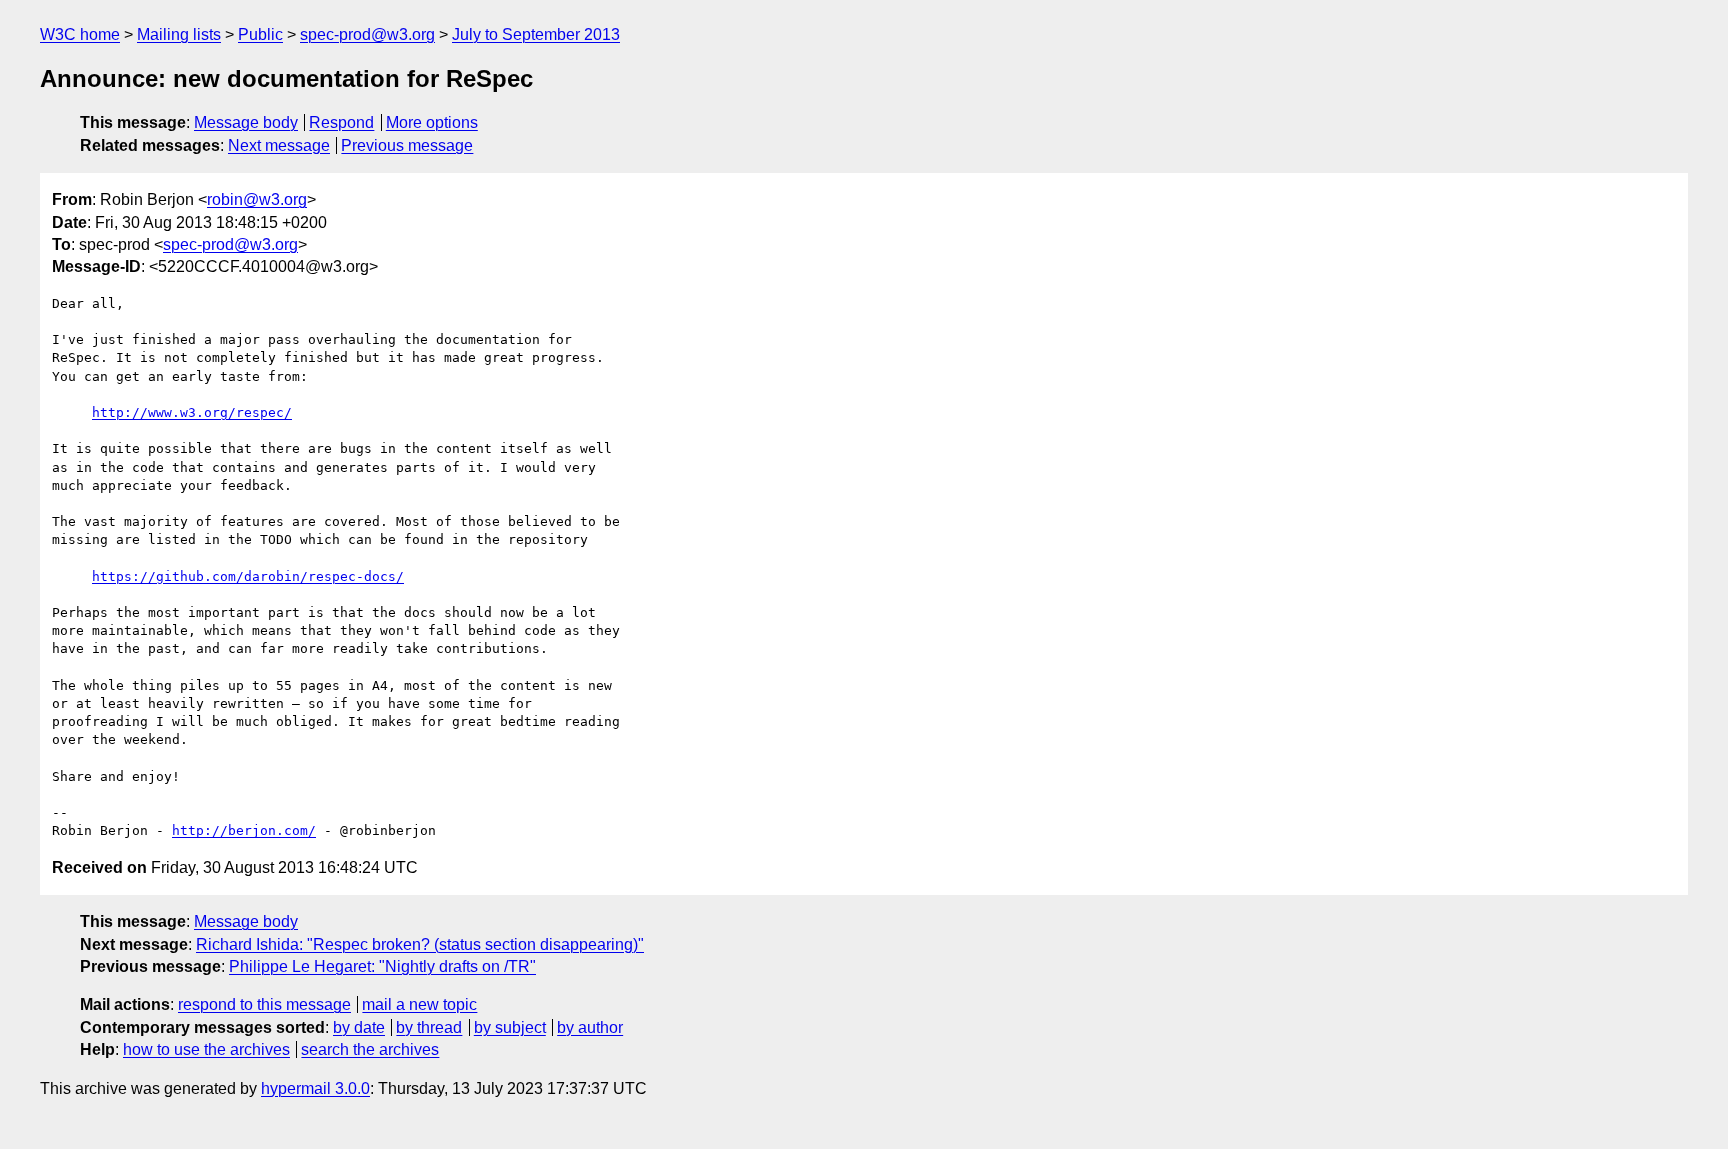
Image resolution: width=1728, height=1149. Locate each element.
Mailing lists (179, 34)
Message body (246, 122)
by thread (429, 1027)
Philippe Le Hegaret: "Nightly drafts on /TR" (382, 966)
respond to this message (264, 1004)
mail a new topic (419, 1004)
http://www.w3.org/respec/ (192, 412)
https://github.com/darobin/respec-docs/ (248, 576)
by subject (510, 1027)
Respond (341, 122)
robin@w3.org (257, 199)
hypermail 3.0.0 (315, 1088)
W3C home (80, 34)
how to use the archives (206, 1049)
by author (590, 1027)
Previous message (407, 145)
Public (260, 34)
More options (432, 122)
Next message (279, 145)
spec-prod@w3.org (367, 34)
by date (359, 1027)
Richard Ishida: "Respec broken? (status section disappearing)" (420, 944)
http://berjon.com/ (244, 830)
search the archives (370, 1049)
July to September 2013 (536, 34)
